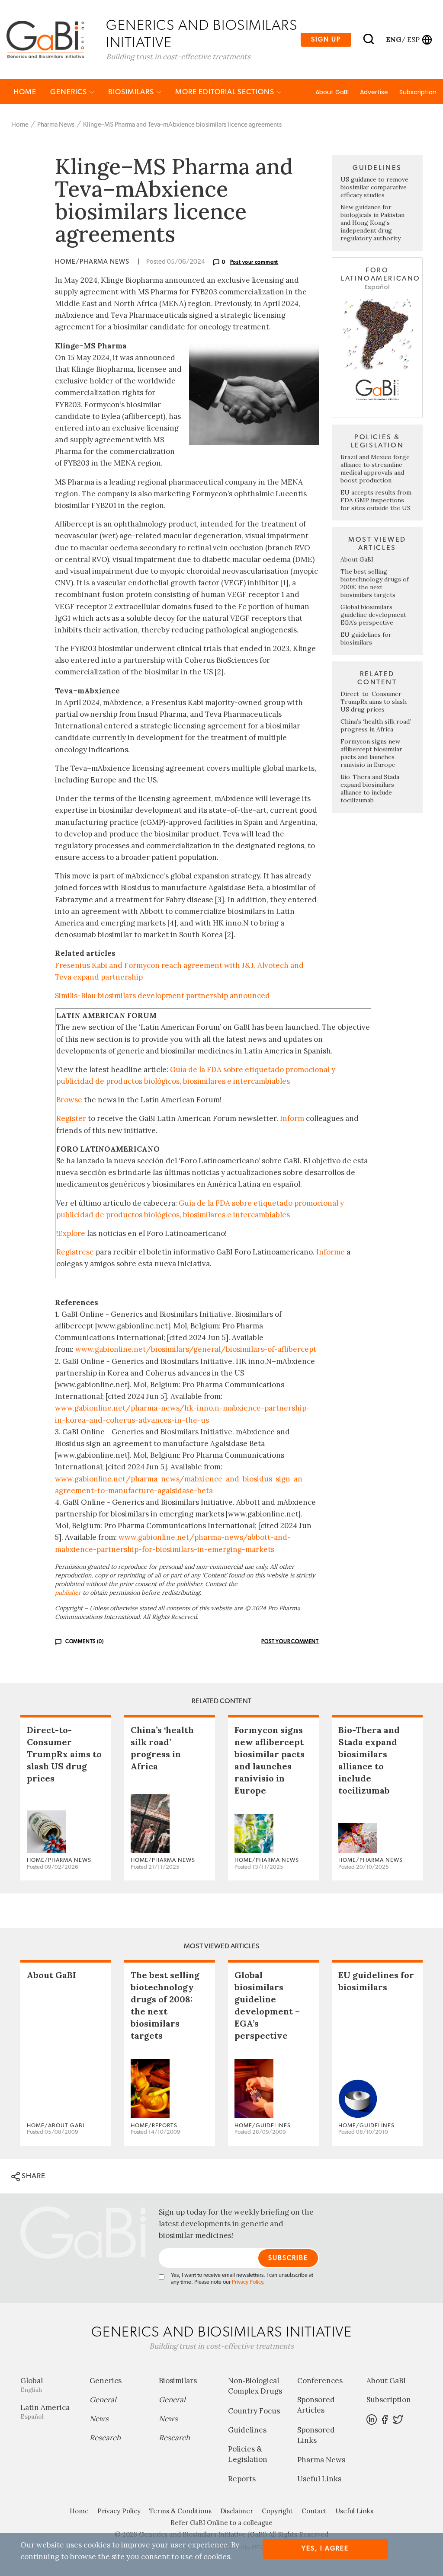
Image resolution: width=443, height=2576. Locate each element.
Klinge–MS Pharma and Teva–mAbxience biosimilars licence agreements (182, 125)
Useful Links (319, 2479)
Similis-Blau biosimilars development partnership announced (162, 996)
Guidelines (247, 2430)
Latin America (45, 2412)
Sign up (326, 40)
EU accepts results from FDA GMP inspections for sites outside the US (376, 500)
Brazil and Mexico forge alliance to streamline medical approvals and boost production (375, 469)
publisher (68, 1593)
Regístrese (75, 1252)
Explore (72, 1233)
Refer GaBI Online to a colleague (221, 2523)
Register (71, 1118)
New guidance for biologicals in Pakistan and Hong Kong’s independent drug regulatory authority (372, 223)
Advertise (374, 92)
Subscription (418, 92)
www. (65, 1408)
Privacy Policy (247, 2282)
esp (413, 39)
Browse (69, 1100)
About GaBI (332, 92)
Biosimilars (132, 92)
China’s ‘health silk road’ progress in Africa (376, 725)
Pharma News (56, 125)
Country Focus (254, 2411)
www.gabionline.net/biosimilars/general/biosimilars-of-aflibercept (196, 1349)
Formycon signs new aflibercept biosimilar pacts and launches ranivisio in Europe (371, 753)
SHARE (33, 2176)
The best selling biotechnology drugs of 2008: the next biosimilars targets (375, 583)
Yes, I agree (325, 2549)
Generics (69, 92)
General (103, 2400)
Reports (242, 2479)
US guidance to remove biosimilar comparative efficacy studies (374, 187)
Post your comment (254, 262)
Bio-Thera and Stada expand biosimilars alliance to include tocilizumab (370, 788)
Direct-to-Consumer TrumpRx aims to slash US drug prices (374, 702)
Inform (292, 1118)
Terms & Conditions (180, 2511)
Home (25, 92)
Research (105, 2438)
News (99, 2419)
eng (393, 39)
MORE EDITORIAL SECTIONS (226, 92)
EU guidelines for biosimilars (366, 638)
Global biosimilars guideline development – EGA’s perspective (376, 615)
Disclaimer (237, 2511)
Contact (314, 2511)
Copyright (277, 2511)
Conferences (320, 2381)
